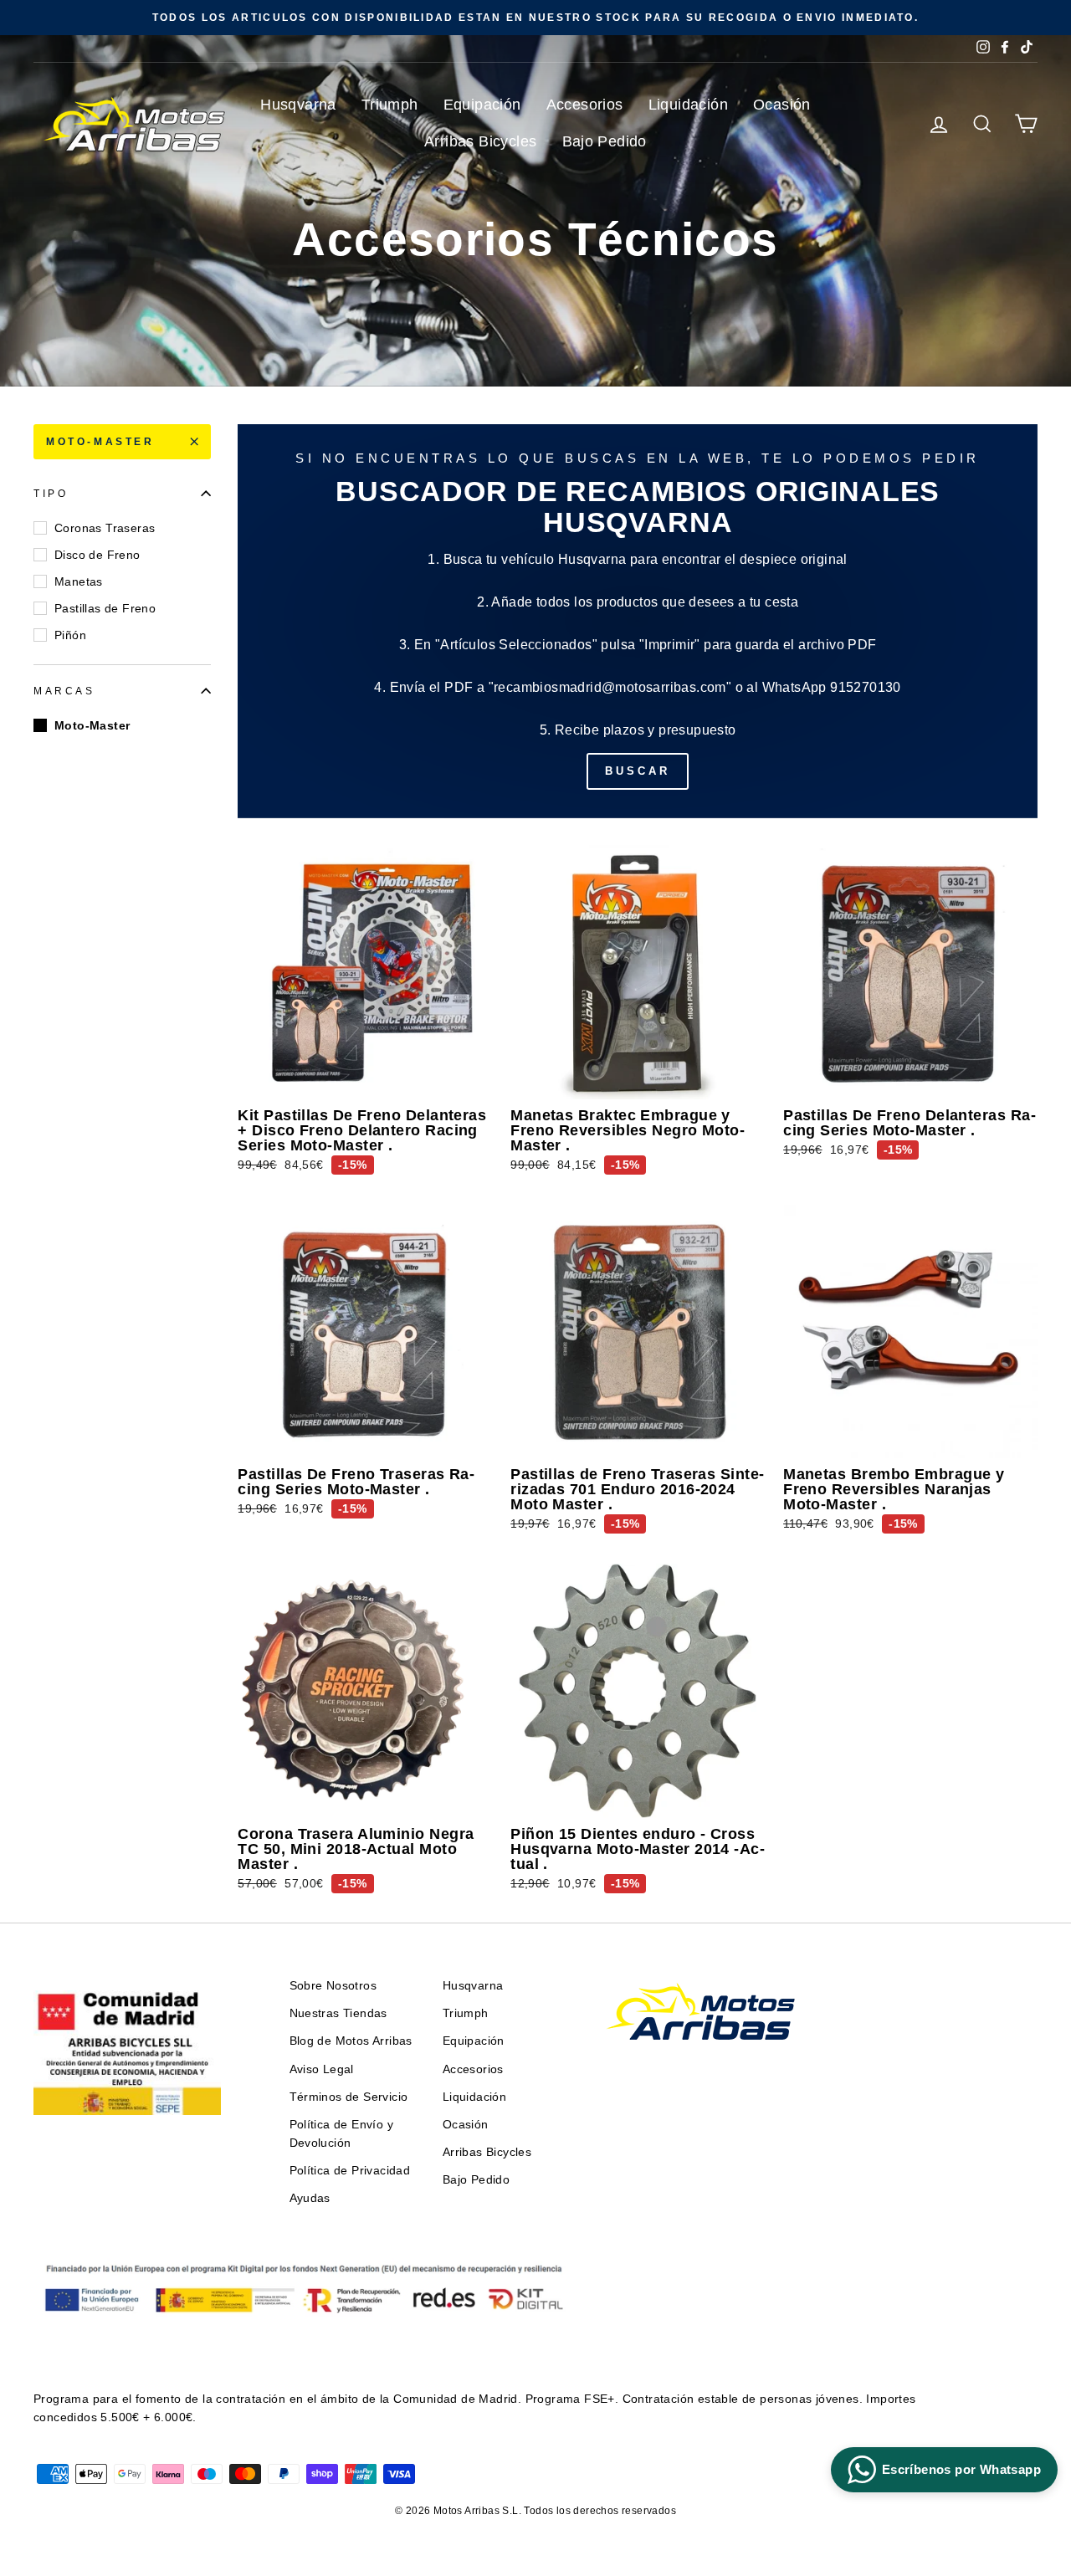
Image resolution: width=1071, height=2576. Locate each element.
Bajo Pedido (605, 141)
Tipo (51, 494)
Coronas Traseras (105, 528)
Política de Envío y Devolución (342, 2134)
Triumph (390, 105)
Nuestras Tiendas (338, 2013)
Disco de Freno (97, 555)
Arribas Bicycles (480, 141)
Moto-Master (100, 442)
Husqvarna (298, 105)
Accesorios (585, 105)
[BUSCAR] (638, 622)
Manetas (79, 581)
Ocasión (782, 105)
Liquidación (688, 105)
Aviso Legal (322, 2069)
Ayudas (310, 2198)
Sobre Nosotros (333, 1986)
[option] (535, 18)
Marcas (64, 690)
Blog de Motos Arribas (351, 2041)
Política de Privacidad (350, 2171)
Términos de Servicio (349, 2097)
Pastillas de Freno (105, 608)
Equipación (482, 105)
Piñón (70, 635)
